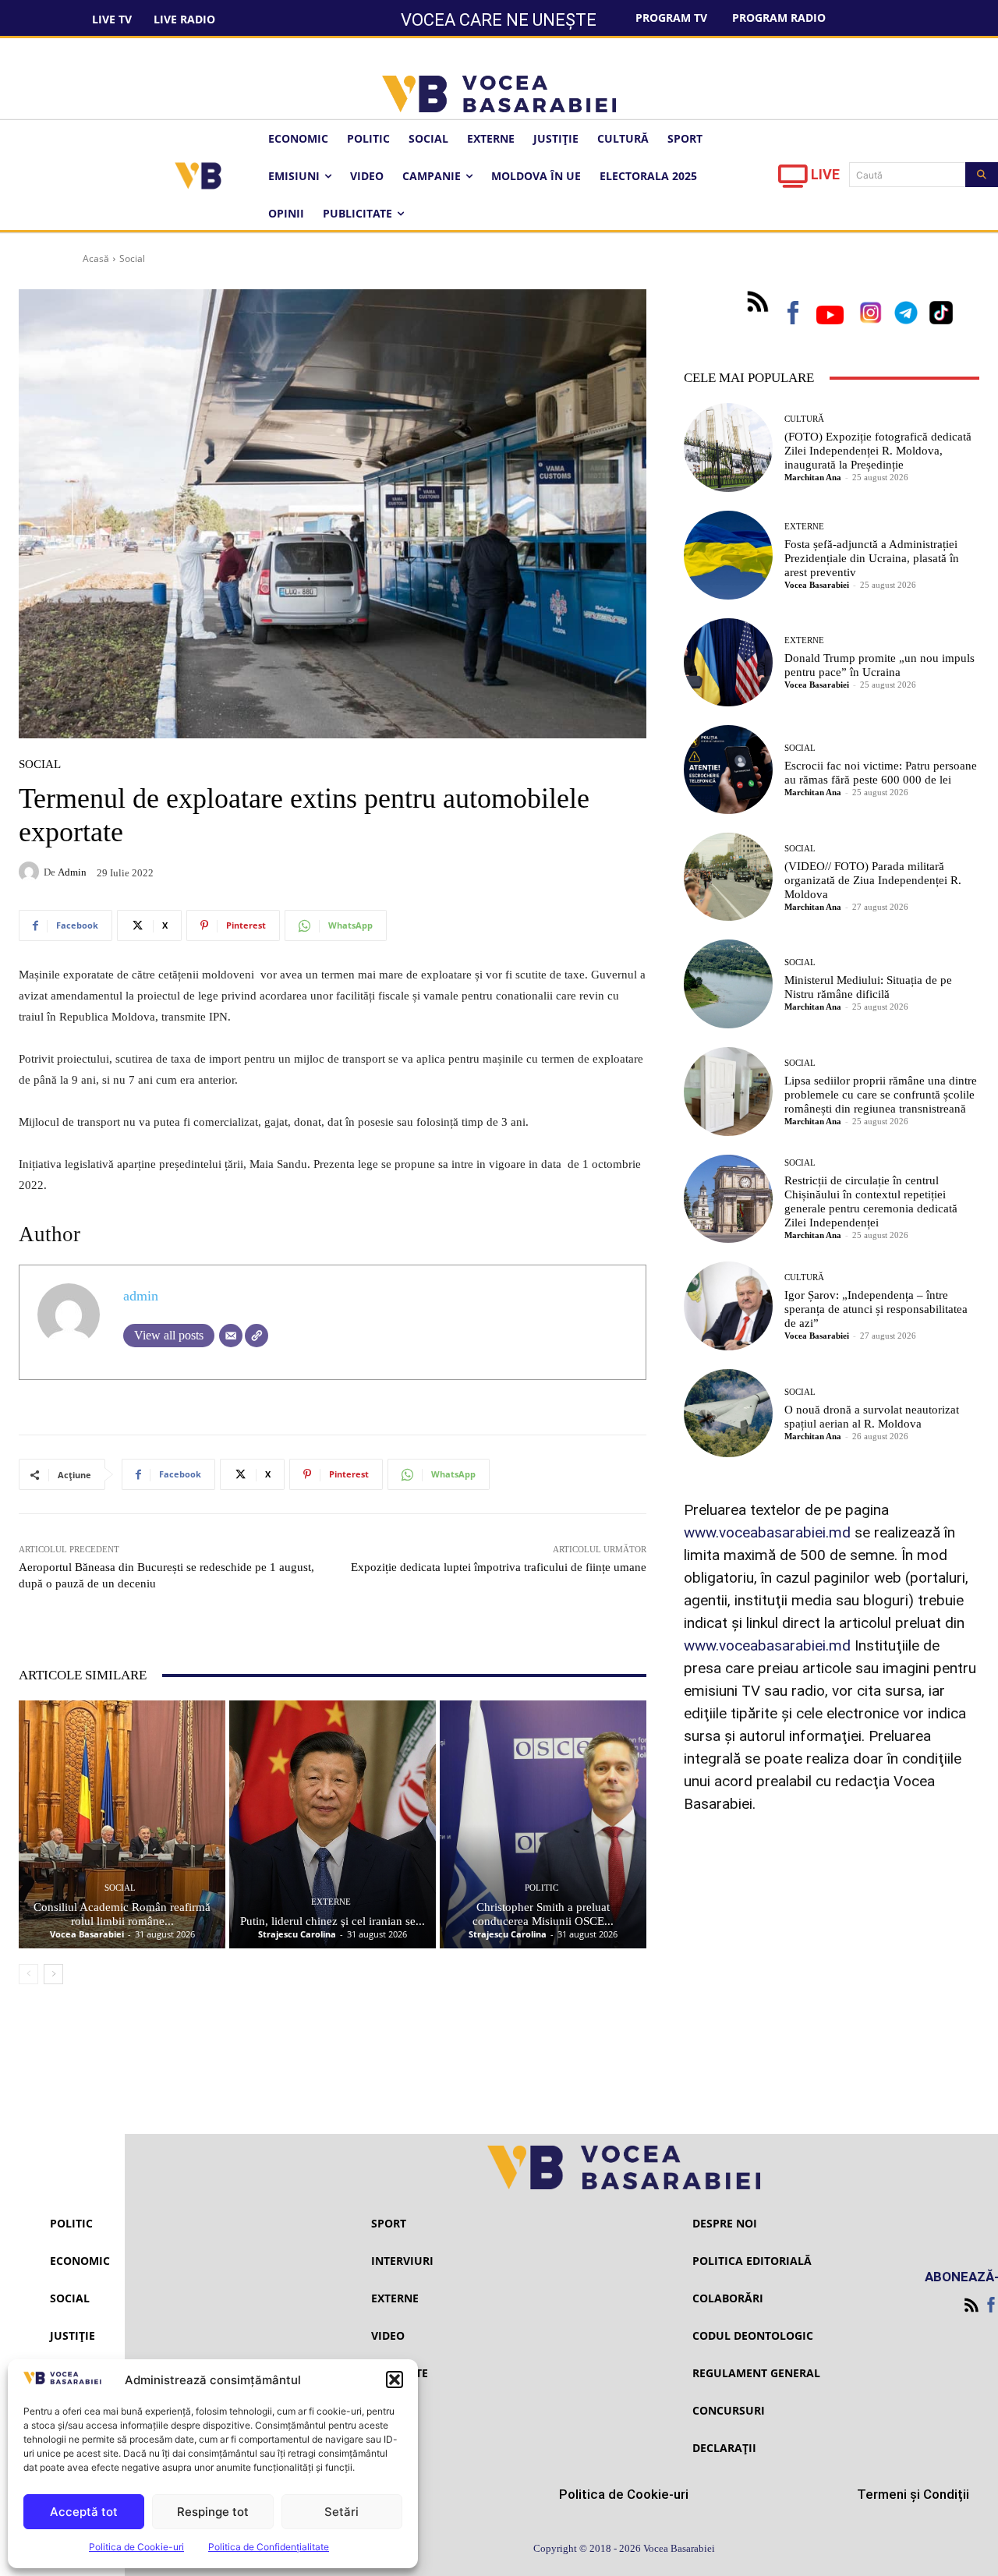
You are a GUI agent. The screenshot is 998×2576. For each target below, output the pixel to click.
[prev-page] (28, 1974)
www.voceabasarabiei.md (767, 1532)
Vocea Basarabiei (87, 1934)
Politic (541, 1888)
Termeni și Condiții (913, 2494)
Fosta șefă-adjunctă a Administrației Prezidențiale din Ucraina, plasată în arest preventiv (872, 558)
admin (72, 872)
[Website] (257, 1336)
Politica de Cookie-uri (136, 2547)
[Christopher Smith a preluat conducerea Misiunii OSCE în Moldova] (543, 1824)
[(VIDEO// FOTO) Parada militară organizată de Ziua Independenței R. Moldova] (728, 877)
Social (132, 258)
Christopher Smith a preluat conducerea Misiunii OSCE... (543, 1914)
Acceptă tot (84, 2512)
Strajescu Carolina (297, 1934)
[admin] (31, 872)
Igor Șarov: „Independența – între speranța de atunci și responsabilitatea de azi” (876, 1309)
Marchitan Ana (813, 477)
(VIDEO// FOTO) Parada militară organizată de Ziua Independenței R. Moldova (873, 880)
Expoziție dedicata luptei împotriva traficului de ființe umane (499, 1567)
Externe (331, 1902)
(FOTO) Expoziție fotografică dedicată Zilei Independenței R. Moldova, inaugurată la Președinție (878, 451)
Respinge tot (213, 2512)
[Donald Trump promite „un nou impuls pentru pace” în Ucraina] (728, 663)
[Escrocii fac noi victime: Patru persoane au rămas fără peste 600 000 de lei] (728, 770)
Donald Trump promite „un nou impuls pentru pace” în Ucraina (879, 665)
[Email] (231, 1336)
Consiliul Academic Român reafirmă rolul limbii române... (122, 1914)
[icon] (793, 180)
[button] (395, 2380)
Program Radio (779, 18)
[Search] (982, 175)
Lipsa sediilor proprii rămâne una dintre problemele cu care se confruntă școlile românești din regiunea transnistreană (881, 1095)
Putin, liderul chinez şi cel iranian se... (333, 1921)
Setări (342, 2512)
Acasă (96, 258)
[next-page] (53, 1974)
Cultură (804, 419)
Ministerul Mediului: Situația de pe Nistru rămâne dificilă (868, 987)
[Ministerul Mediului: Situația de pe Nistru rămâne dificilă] (728, 984)
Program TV (671, 18)
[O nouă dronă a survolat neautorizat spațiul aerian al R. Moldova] (728, 1414)
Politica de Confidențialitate (269, 2547)
